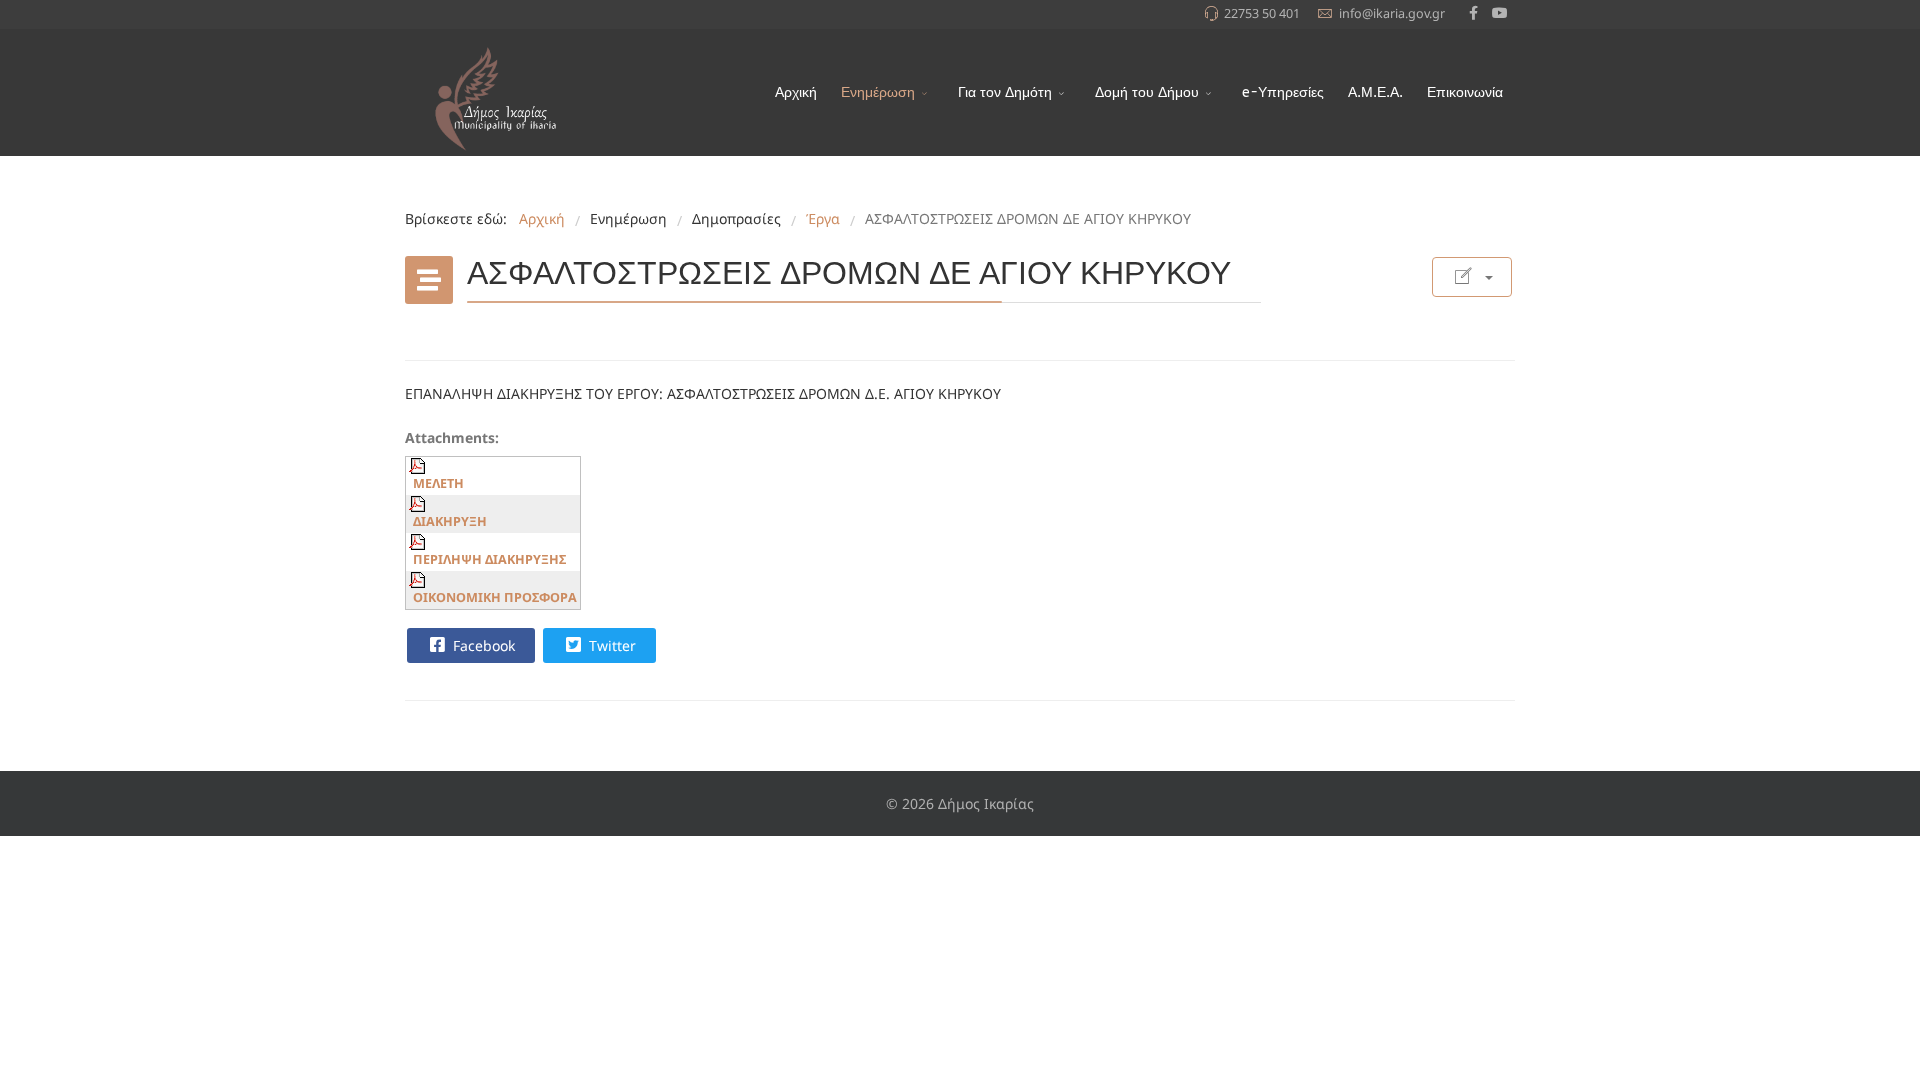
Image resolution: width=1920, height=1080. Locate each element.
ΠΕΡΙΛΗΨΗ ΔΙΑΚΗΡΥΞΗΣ (489, 559)
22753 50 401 (1262, 13)
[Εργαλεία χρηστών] (1472, 277)
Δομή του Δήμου (1147, 92)
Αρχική (796, 92)
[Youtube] (1500, 12)
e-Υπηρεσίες (1283, 92)
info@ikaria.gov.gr (1392, 13)
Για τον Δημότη (1005, 92)
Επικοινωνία (1465, 92)
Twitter (610, 645)
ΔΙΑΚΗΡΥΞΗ (450, 521)
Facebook (482, 645)
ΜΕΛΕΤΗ (438, 483)
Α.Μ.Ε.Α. (1375, 92)
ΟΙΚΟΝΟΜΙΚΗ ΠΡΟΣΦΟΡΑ (495, 597)
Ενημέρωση (878, 92)
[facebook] (1473, 12)
